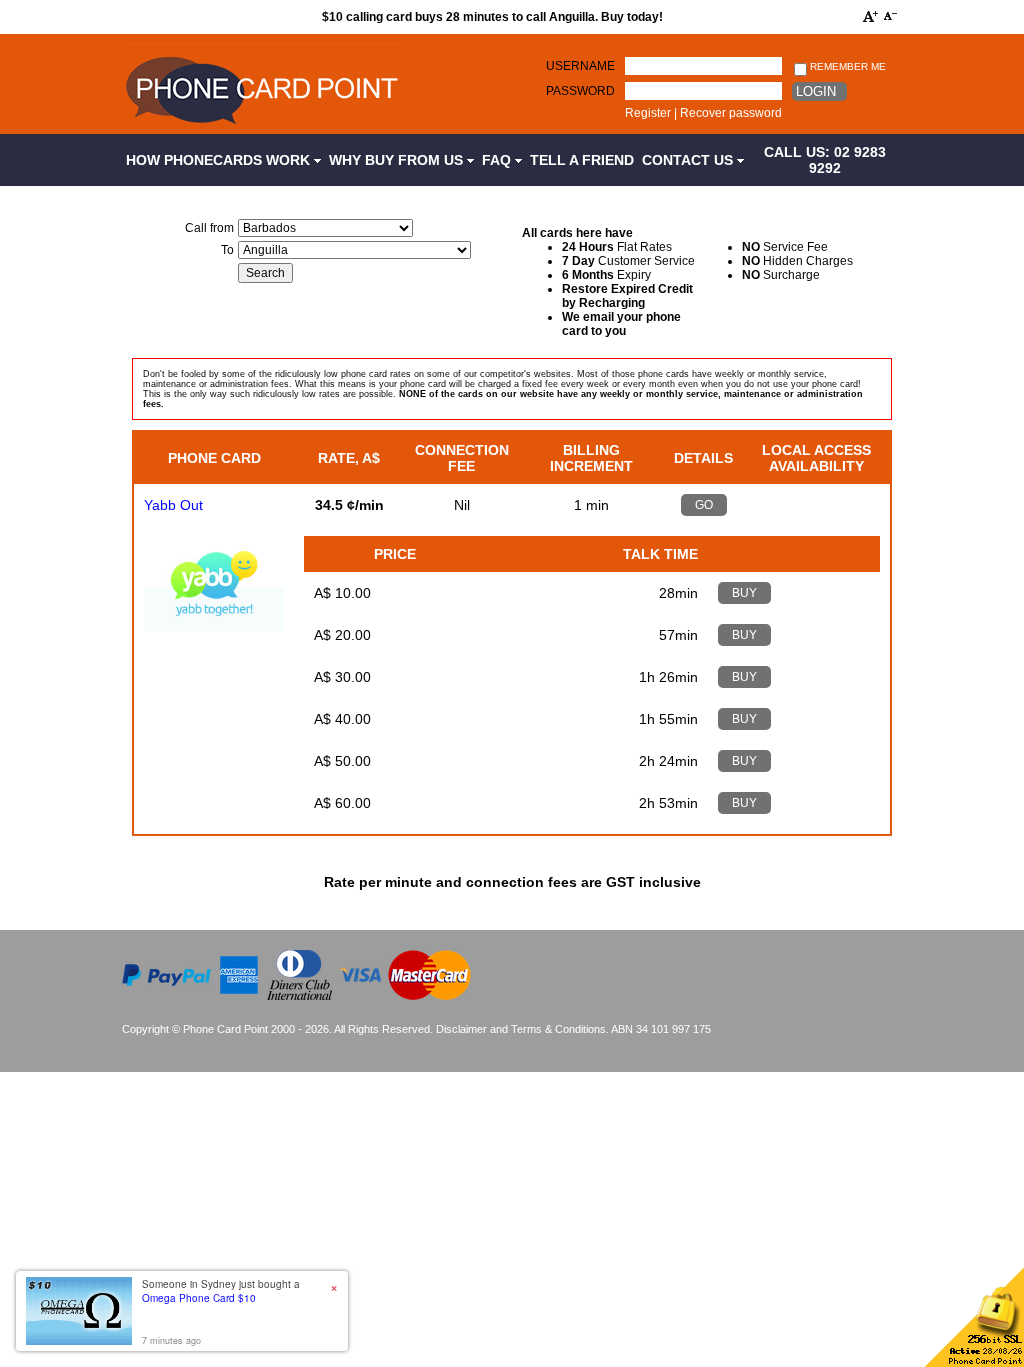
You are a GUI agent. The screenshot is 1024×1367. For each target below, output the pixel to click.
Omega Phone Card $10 (199, 1298)
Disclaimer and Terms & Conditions (521, 1029)
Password (580, 91)
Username (580, 66)
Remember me (846, 66)
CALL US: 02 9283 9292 (825, 160)
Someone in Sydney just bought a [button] (221, 1291)
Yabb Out (173, 505)
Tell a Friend (582, 160)
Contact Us (689, 160)
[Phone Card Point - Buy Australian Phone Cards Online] (261, 127)
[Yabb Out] (214, 626)
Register (648, 113)
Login (816, 91)
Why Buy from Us (398, 160)
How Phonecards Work (220, 160)
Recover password (731, 113)
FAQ (498, 160)
